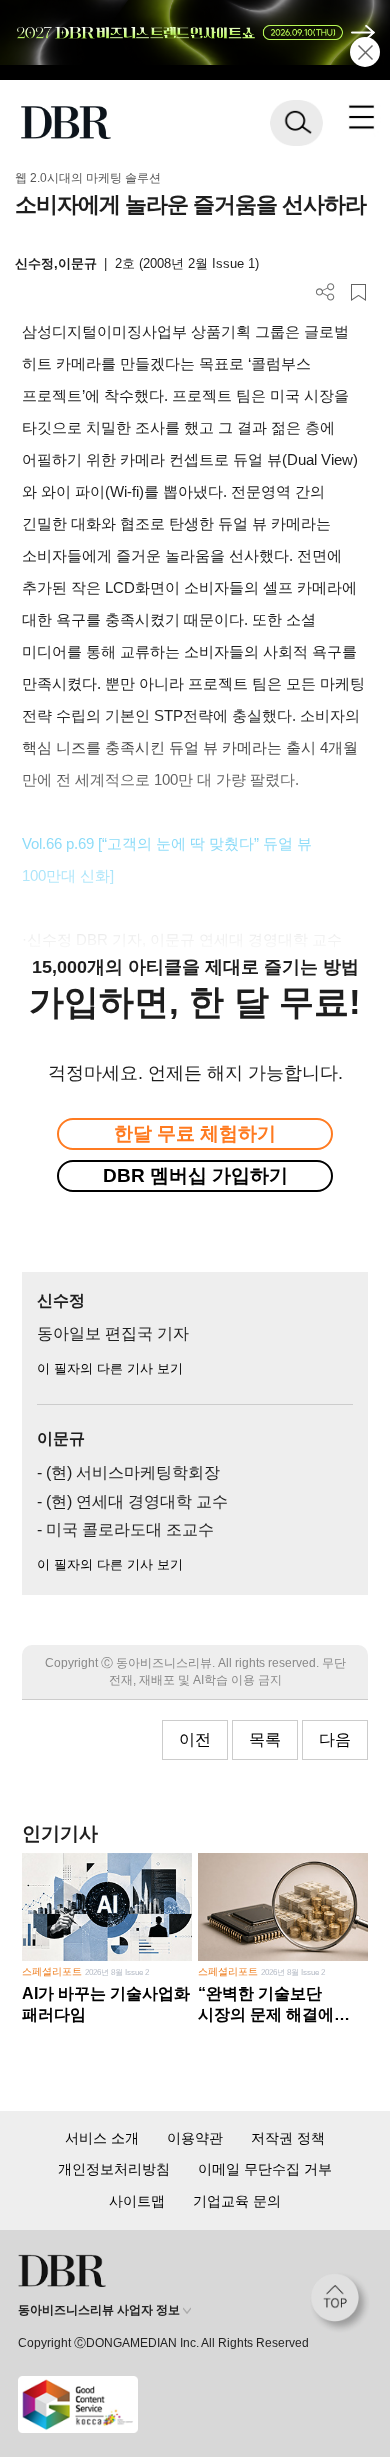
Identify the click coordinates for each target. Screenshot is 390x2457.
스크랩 (358, 292)
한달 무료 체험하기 (195, 1133)
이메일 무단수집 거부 (265, 2169)
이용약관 (195, 2138)
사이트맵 (137, 2201)
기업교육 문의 (237, 2201)
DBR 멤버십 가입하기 (195, 1175)
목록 (265, 1739)
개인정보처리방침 (114, 2169)
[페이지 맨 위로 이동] (340, 2303)
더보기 (325, 292)
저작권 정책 (288, 2138)
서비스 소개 (102, 2138)
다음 (335, 1739)
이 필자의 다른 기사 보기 (110, 1368)
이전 (195, 1739)
